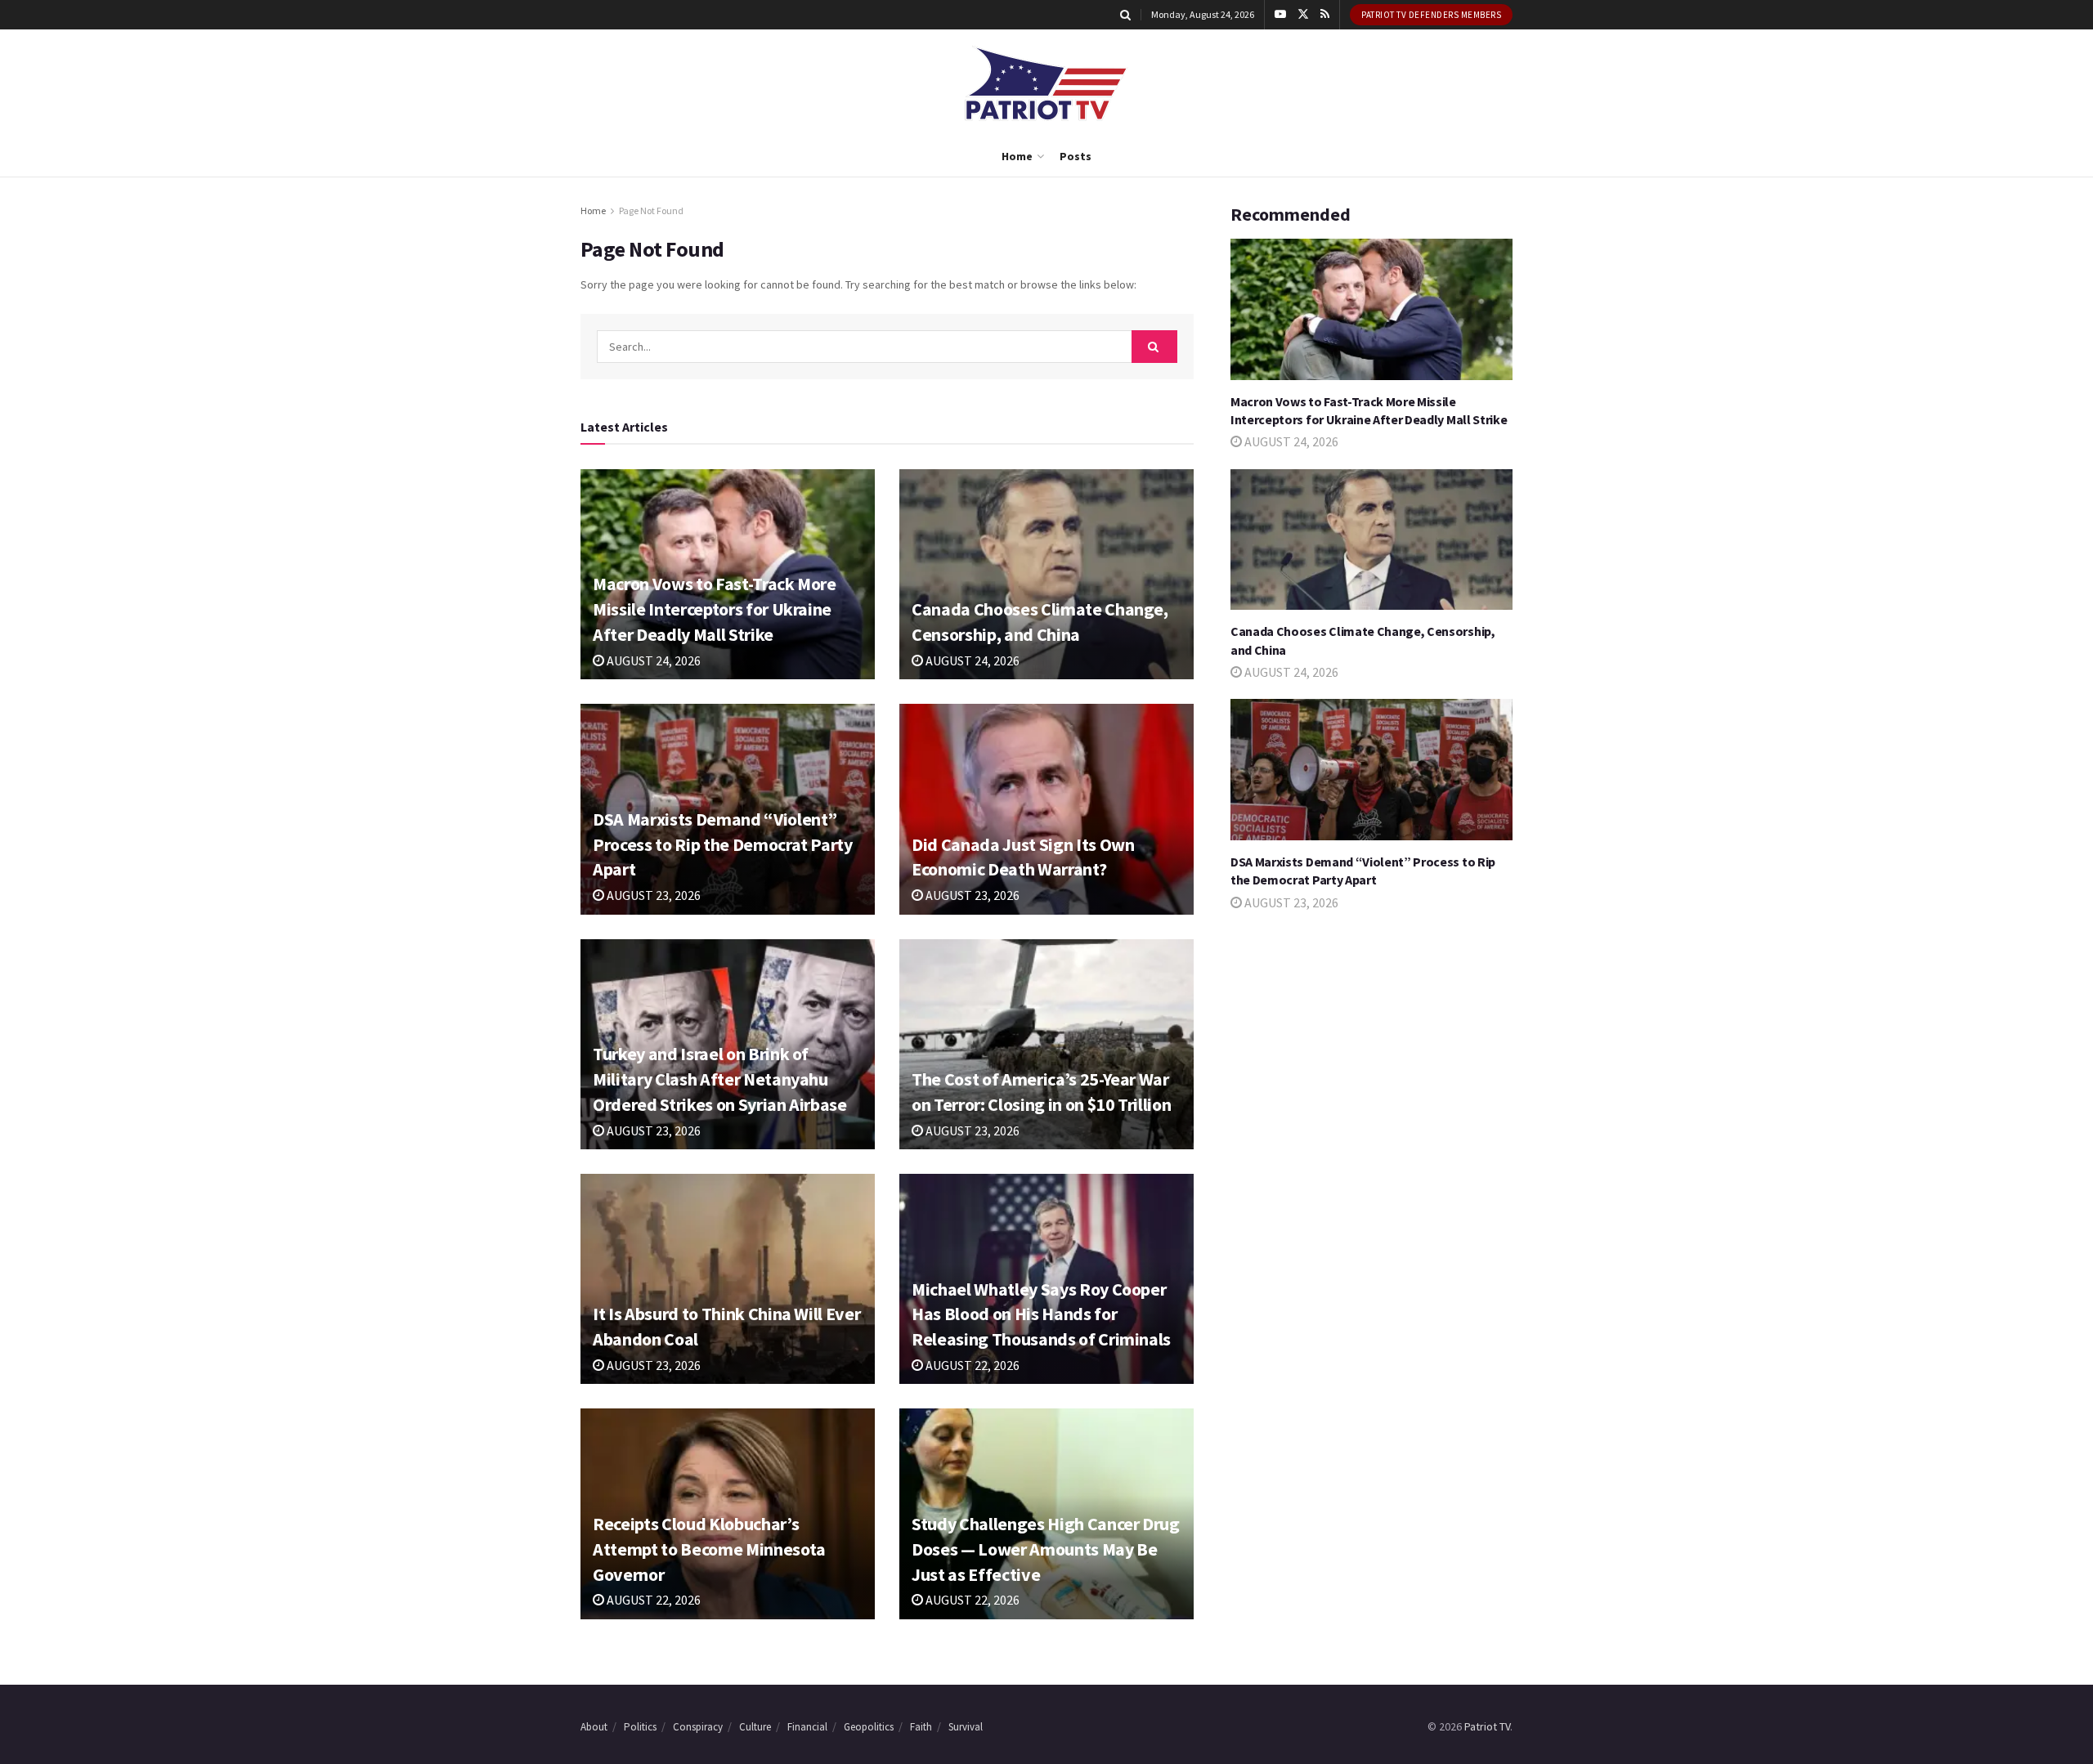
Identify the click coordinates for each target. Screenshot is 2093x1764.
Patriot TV (1487, 1726)
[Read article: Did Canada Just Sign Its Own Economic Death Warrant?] (1046, 809)
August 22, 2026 (971, 1365)
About (594, 1727)
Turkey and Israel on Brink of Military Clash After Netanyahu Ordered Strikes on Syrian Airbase (720, 1079)
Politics (640, 1727)
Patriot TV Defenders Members (1431, 15)
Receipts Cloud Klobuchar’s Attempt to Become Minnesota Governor (709, 1549)
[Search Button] (1125, 15)
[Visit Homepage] (1046, 83)
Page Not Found (651, 210)
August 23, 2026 (652, 895)
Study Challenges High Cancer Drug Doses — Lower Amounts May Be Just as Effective (1046, 1549)
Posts (1076, 156)
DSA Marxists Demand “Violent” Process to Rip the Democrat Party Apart (723, 844)
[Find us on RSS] (1325, 15)
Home (1017, 156)
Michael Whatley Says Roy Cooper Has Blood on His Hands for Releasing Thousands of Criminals (1041, 1314)
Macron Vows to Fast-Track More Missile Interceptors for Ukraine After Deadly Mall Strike (715, 609)
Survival (966, 1727)
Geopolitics (869, 1727)
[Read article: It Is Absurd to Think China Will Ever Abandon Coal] (728, 1279)
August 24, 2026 (652, 660)
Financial (807, 1727)
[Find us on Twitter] (1303, 15)
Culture (755, 1727)
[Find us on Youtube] (1280, 15)
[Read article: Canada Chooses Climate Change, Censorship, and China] (1046, 574)
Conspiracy (698, 1727)
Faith (921, 1727)
